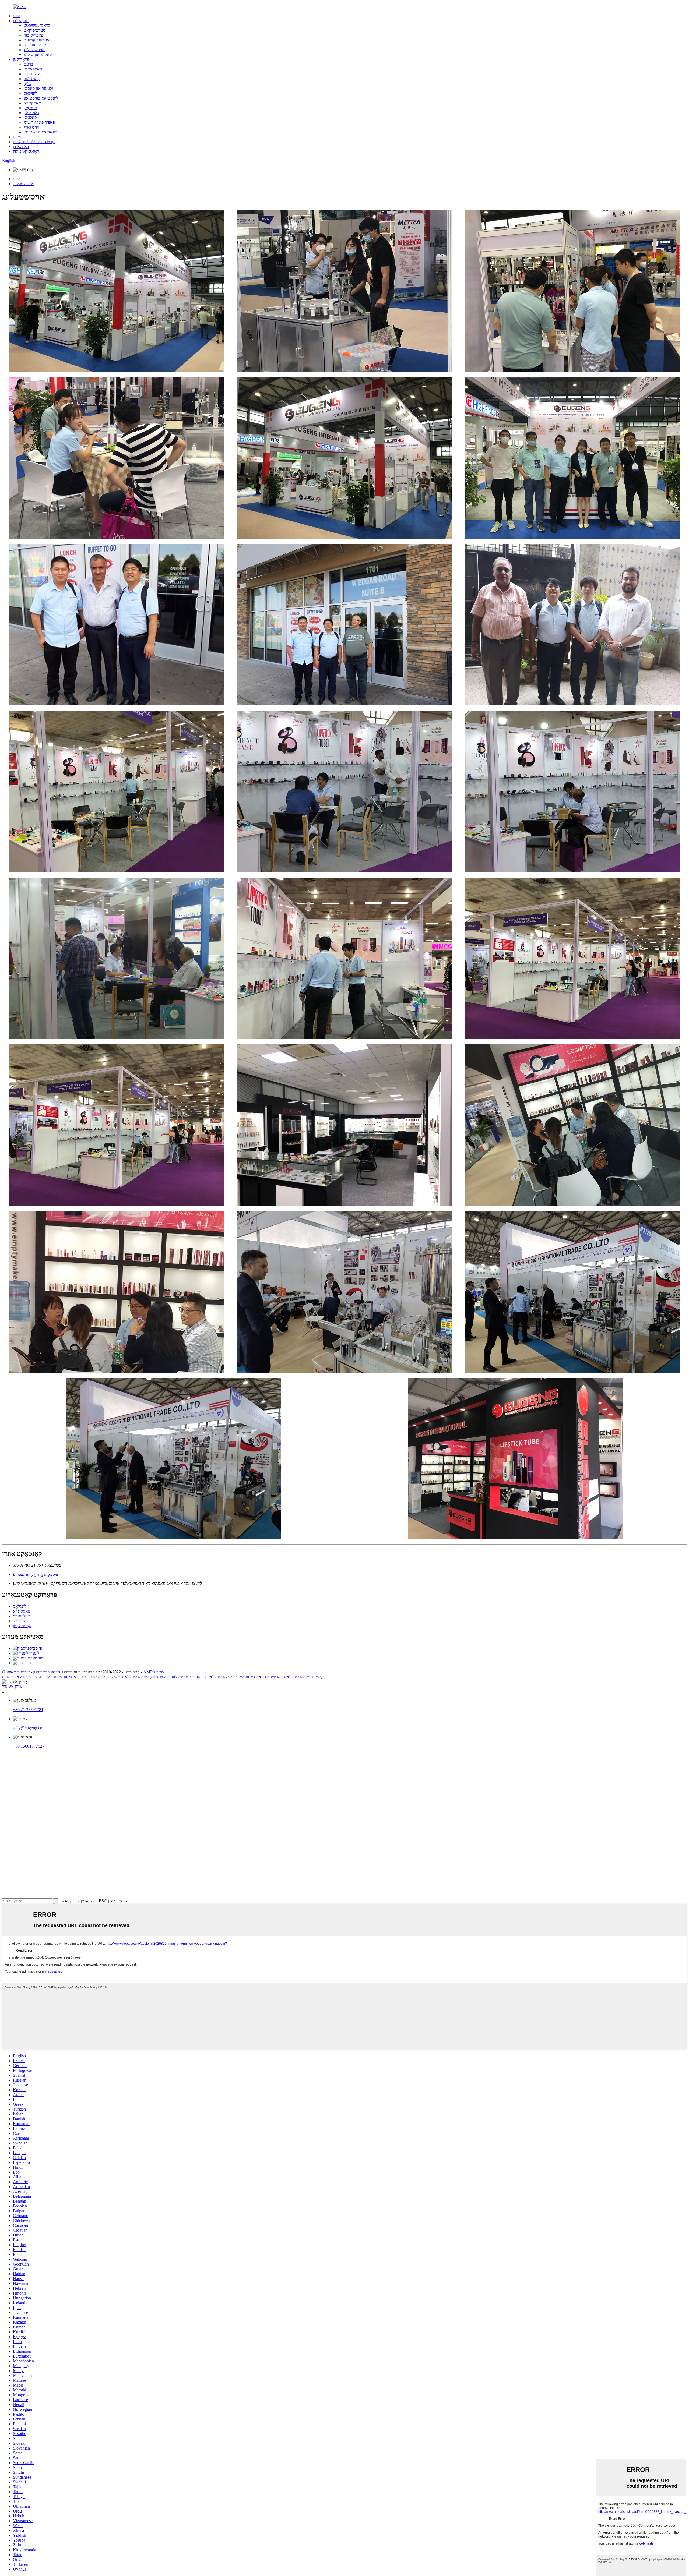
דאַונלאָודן (21, 146)
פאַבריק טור (34, 35)
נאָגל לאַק (31, 113)
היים (17, 16)
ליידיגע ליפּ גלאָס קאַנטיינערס (26, 1677)
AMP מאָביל (153, 1672)
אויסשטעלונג (34, 50)
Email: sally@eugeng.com (36, 1574)
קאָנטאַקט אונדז (26, 151)
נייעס (17, 137)
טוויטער (37, 1658)
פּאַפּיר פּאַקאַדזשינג (39, 122)
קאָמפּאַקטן (33, 69)
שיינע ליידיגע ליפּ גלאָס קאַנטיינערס (292, 1677)
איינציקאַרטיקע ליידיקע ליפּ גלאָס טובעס (228, 1677)
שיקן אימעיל (12, 1686)
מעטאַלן (30, 108)
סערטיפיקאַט (35, 30)
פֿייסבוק (36, 1648)
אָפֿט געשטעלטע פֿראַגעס (34, 142)
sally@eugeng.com (29, 1728)
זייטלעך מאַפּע (18, 1672)
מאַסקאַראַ (32, 103)
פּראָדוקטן (21, 59)
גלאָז (27, 84)
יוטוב (29, 1663)
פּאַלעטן (30, 117)
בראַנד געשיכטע (37, 25)
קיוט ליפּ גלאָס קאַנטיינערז (172, 1677)
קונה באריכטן (35, 45)
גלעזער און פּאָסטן (38, 88)
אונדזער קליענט (37, 40)
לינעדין (34, 1653)
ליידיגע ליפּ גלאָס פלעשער (128, 1677)
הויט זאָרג (31, 127)
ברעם (28, 64)
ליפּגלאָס (30, 93)
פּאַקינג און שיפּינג (38, 54)
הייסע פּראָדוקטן (47, 1672)
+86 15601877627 (29, 1746)
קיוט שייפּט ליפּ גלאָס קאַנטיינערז (78, 1677)
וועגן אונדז (21, 21)
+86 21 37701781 (28, 1710)
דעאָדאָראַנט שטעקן (41, 132)
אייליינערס (32, 74)
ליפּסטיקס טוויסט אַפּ (41, 98)
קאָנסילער (32, 79)
